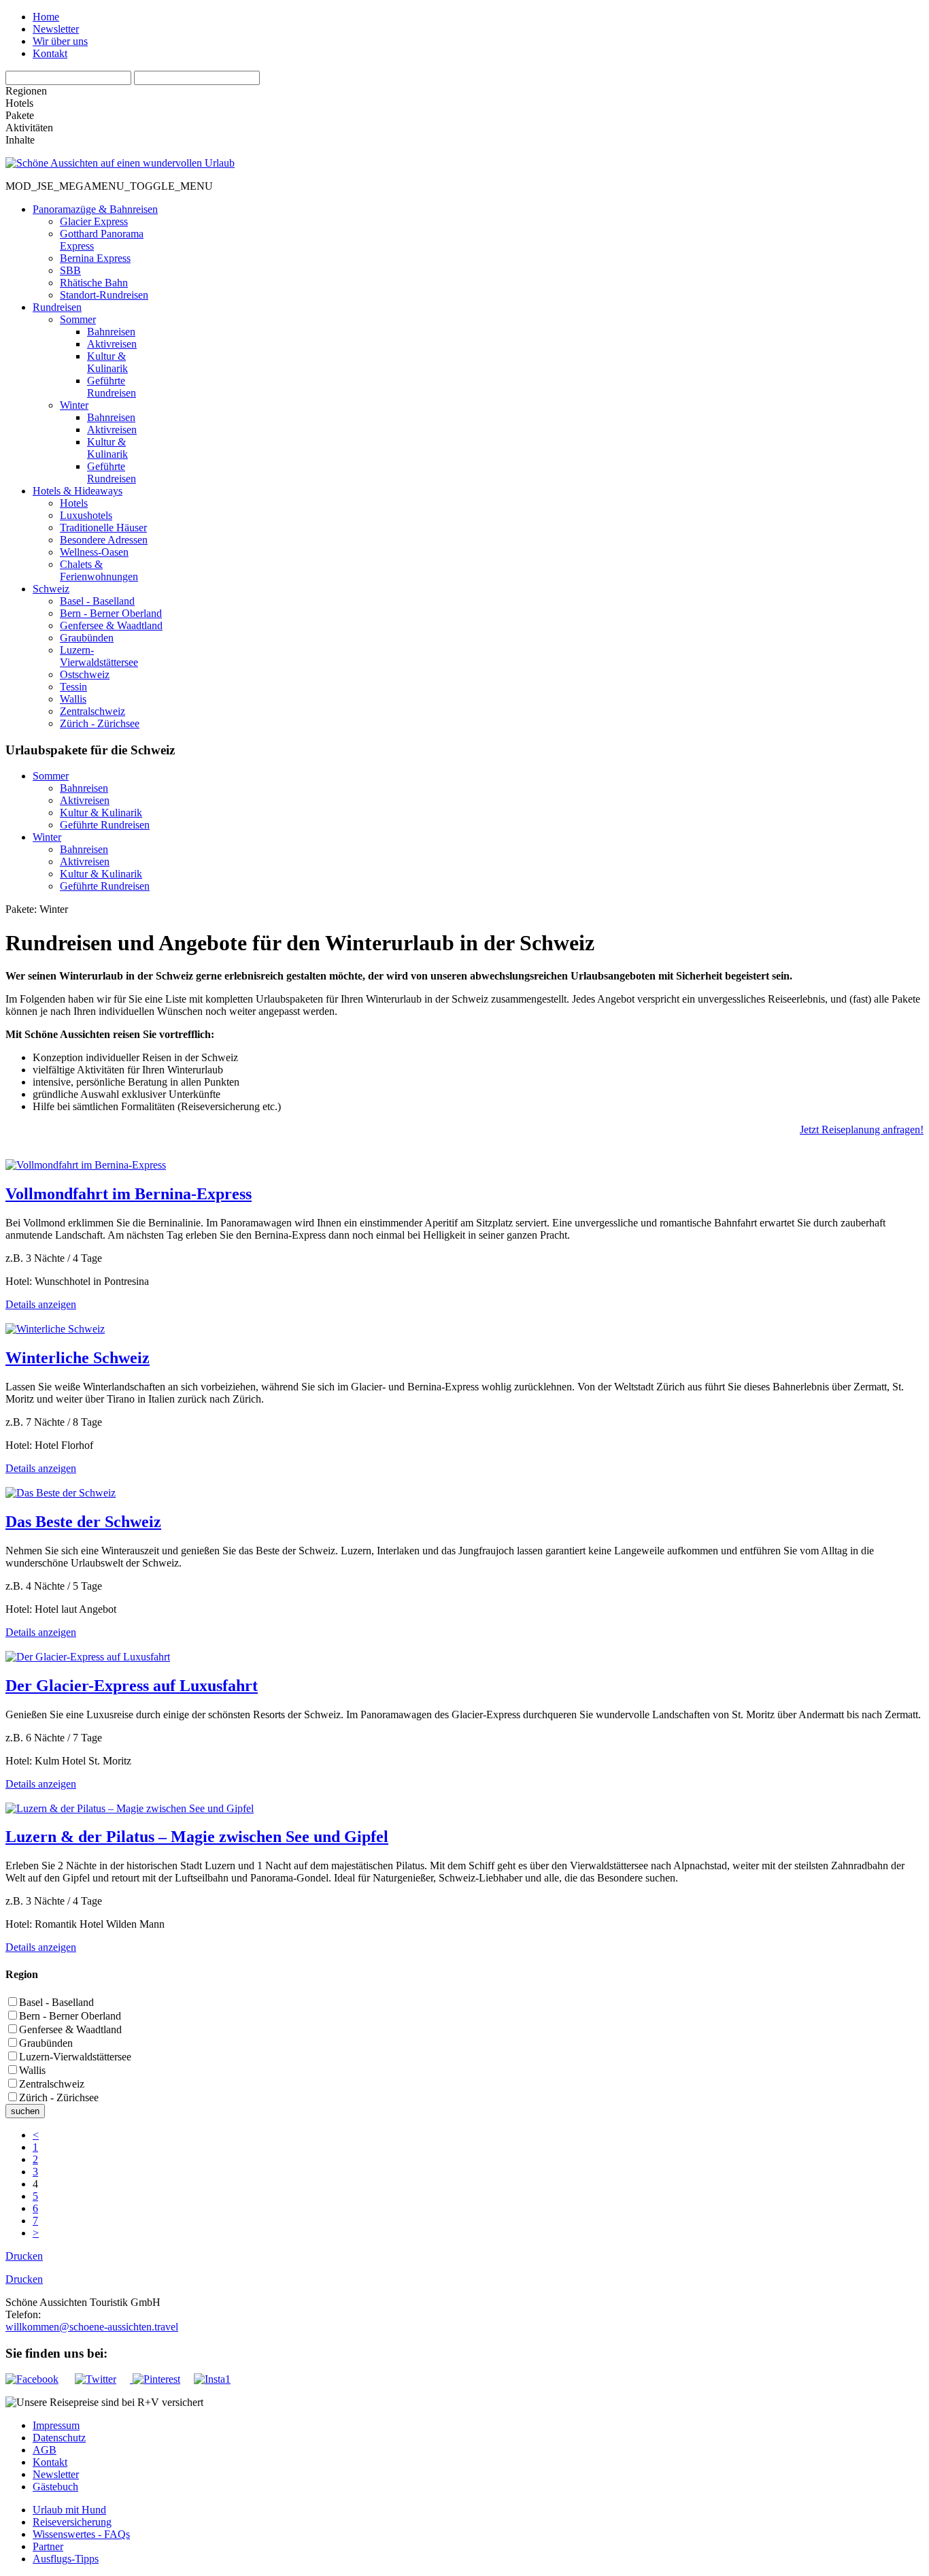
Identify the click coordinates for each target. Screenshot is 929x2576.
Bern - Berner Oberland (70, 2016)
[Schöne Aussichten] (120, 163)
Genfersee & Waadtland (70, 2029)
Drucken (24, 2256)
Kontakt (50, 53)
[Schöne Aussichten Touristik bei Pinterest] (155, 2379)
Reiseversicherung (72, 2522)
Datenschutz (59, 2438)
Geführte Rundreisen (105, 825)
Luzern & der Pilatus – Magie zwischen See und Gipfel (197, 1837)
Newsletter (56, 29)
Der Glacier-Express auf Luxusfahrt (132, 1686)
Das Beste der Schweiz (83, 1522)
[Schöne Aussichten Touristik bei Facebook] (39, 2379)
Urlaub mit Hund (69, 2510)
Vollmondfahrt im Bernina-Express (129, 1194)
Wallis (32, 2070)
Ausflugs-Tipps (66, 2559)
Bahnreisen (84, 788)
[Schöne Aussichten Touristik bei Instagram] (212, 2379)
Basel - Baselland (56, 2002)
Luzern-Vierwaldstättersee (75, 2057)
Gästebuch (55, 2487)
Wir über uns (60, 41)
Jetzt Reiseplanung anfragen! (862, 1130)
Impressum (56, 2425)
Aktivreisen (85, 800)
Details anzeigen (41, 1304)
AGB (45, 2450)
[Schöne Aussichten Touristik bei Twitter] (102, 2379)
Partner (48, 2546)
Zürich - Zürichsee (59, 2097)
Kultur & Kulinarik (101, 813)
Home (46, 17)
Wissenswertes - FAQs (81, 2534)
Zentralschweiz (52, 2084)
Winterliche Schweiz (78, 1358)
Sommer (51, 776)
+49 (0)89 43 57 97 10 (89, 2314)
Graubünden (46, 2043)
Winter (47, 837)
